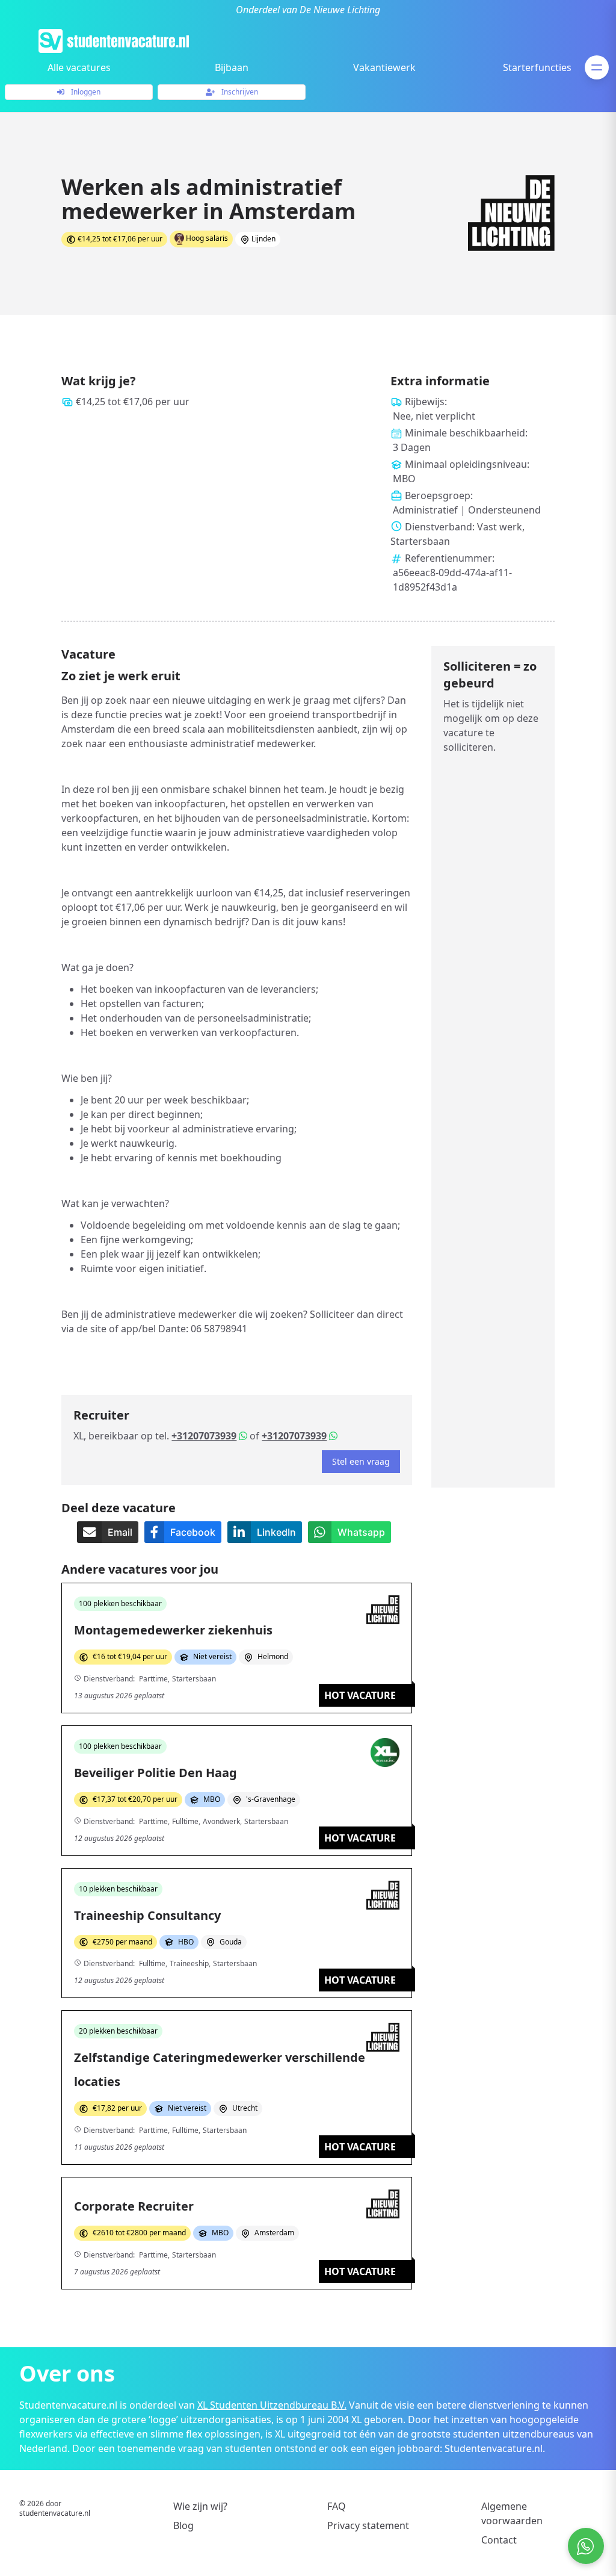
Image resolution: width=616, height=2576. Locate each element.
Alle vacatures (79, 67)
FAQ (337, 2506)
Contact (499, 2540)
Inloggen (85, 92)
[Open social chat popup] (586, 2546)
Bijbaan (232, 67)
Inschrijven (239, 92)
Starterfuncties (537, 67)
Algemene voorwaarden (512, 2513)
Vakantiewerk (384, 67)
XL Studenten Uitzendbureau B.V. (272, 2405)
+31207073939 (204, 1436)
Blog (183, 2525)
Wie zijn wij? (200, 2506)
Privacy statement (368, 2525)
